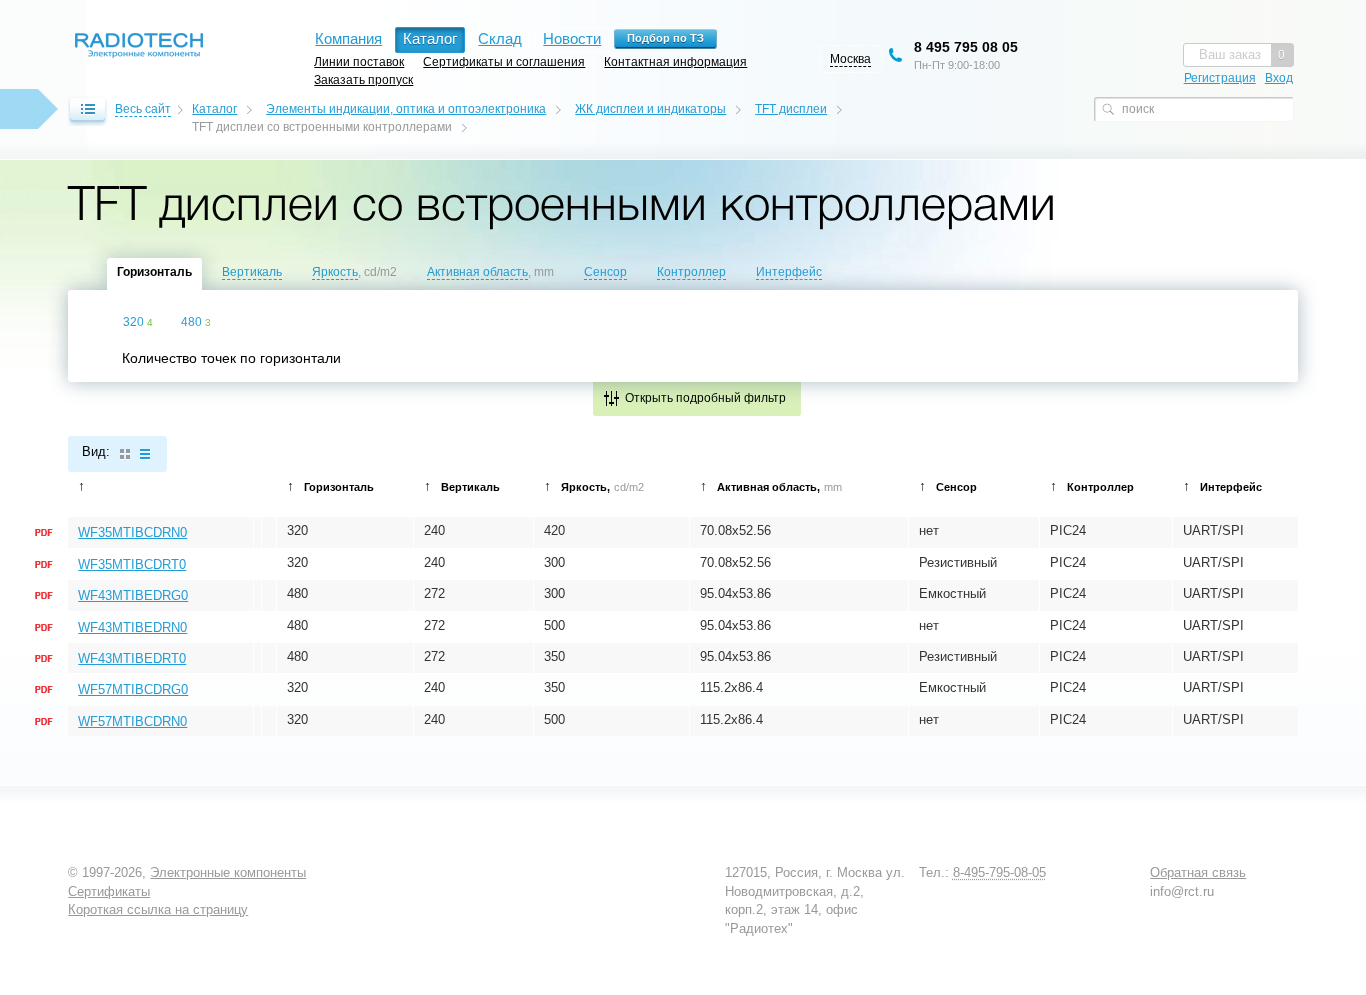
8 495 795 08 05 (966, 47)
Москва (850, 59)
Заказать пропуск (363, 79)
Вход (1279, 78)
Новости (572, 38)
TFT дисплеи (791, 109)
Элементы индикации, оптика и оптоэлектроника (406, 109)
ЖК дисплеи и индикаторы (650, 109)
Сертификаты (109, 891)
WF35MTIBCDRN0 (132, 532)
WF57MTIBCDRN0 (132, 721)
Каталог (214, 109)
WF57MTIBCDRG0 (133, 689)
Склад (500, 38)
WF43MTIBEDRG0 (133, 595)
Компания (348, 38)
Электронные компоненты (228, 872)
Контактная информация (675, 61)
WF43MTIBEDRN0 (132, 627)
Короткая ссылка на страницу (158, 909)
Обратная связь (1198, 872)
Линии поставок (359, 61)
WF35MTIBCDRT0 (132, 564)
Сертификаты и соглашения (504, 61)
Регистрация (1220, 78)
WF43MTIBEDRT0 (132, 658)
